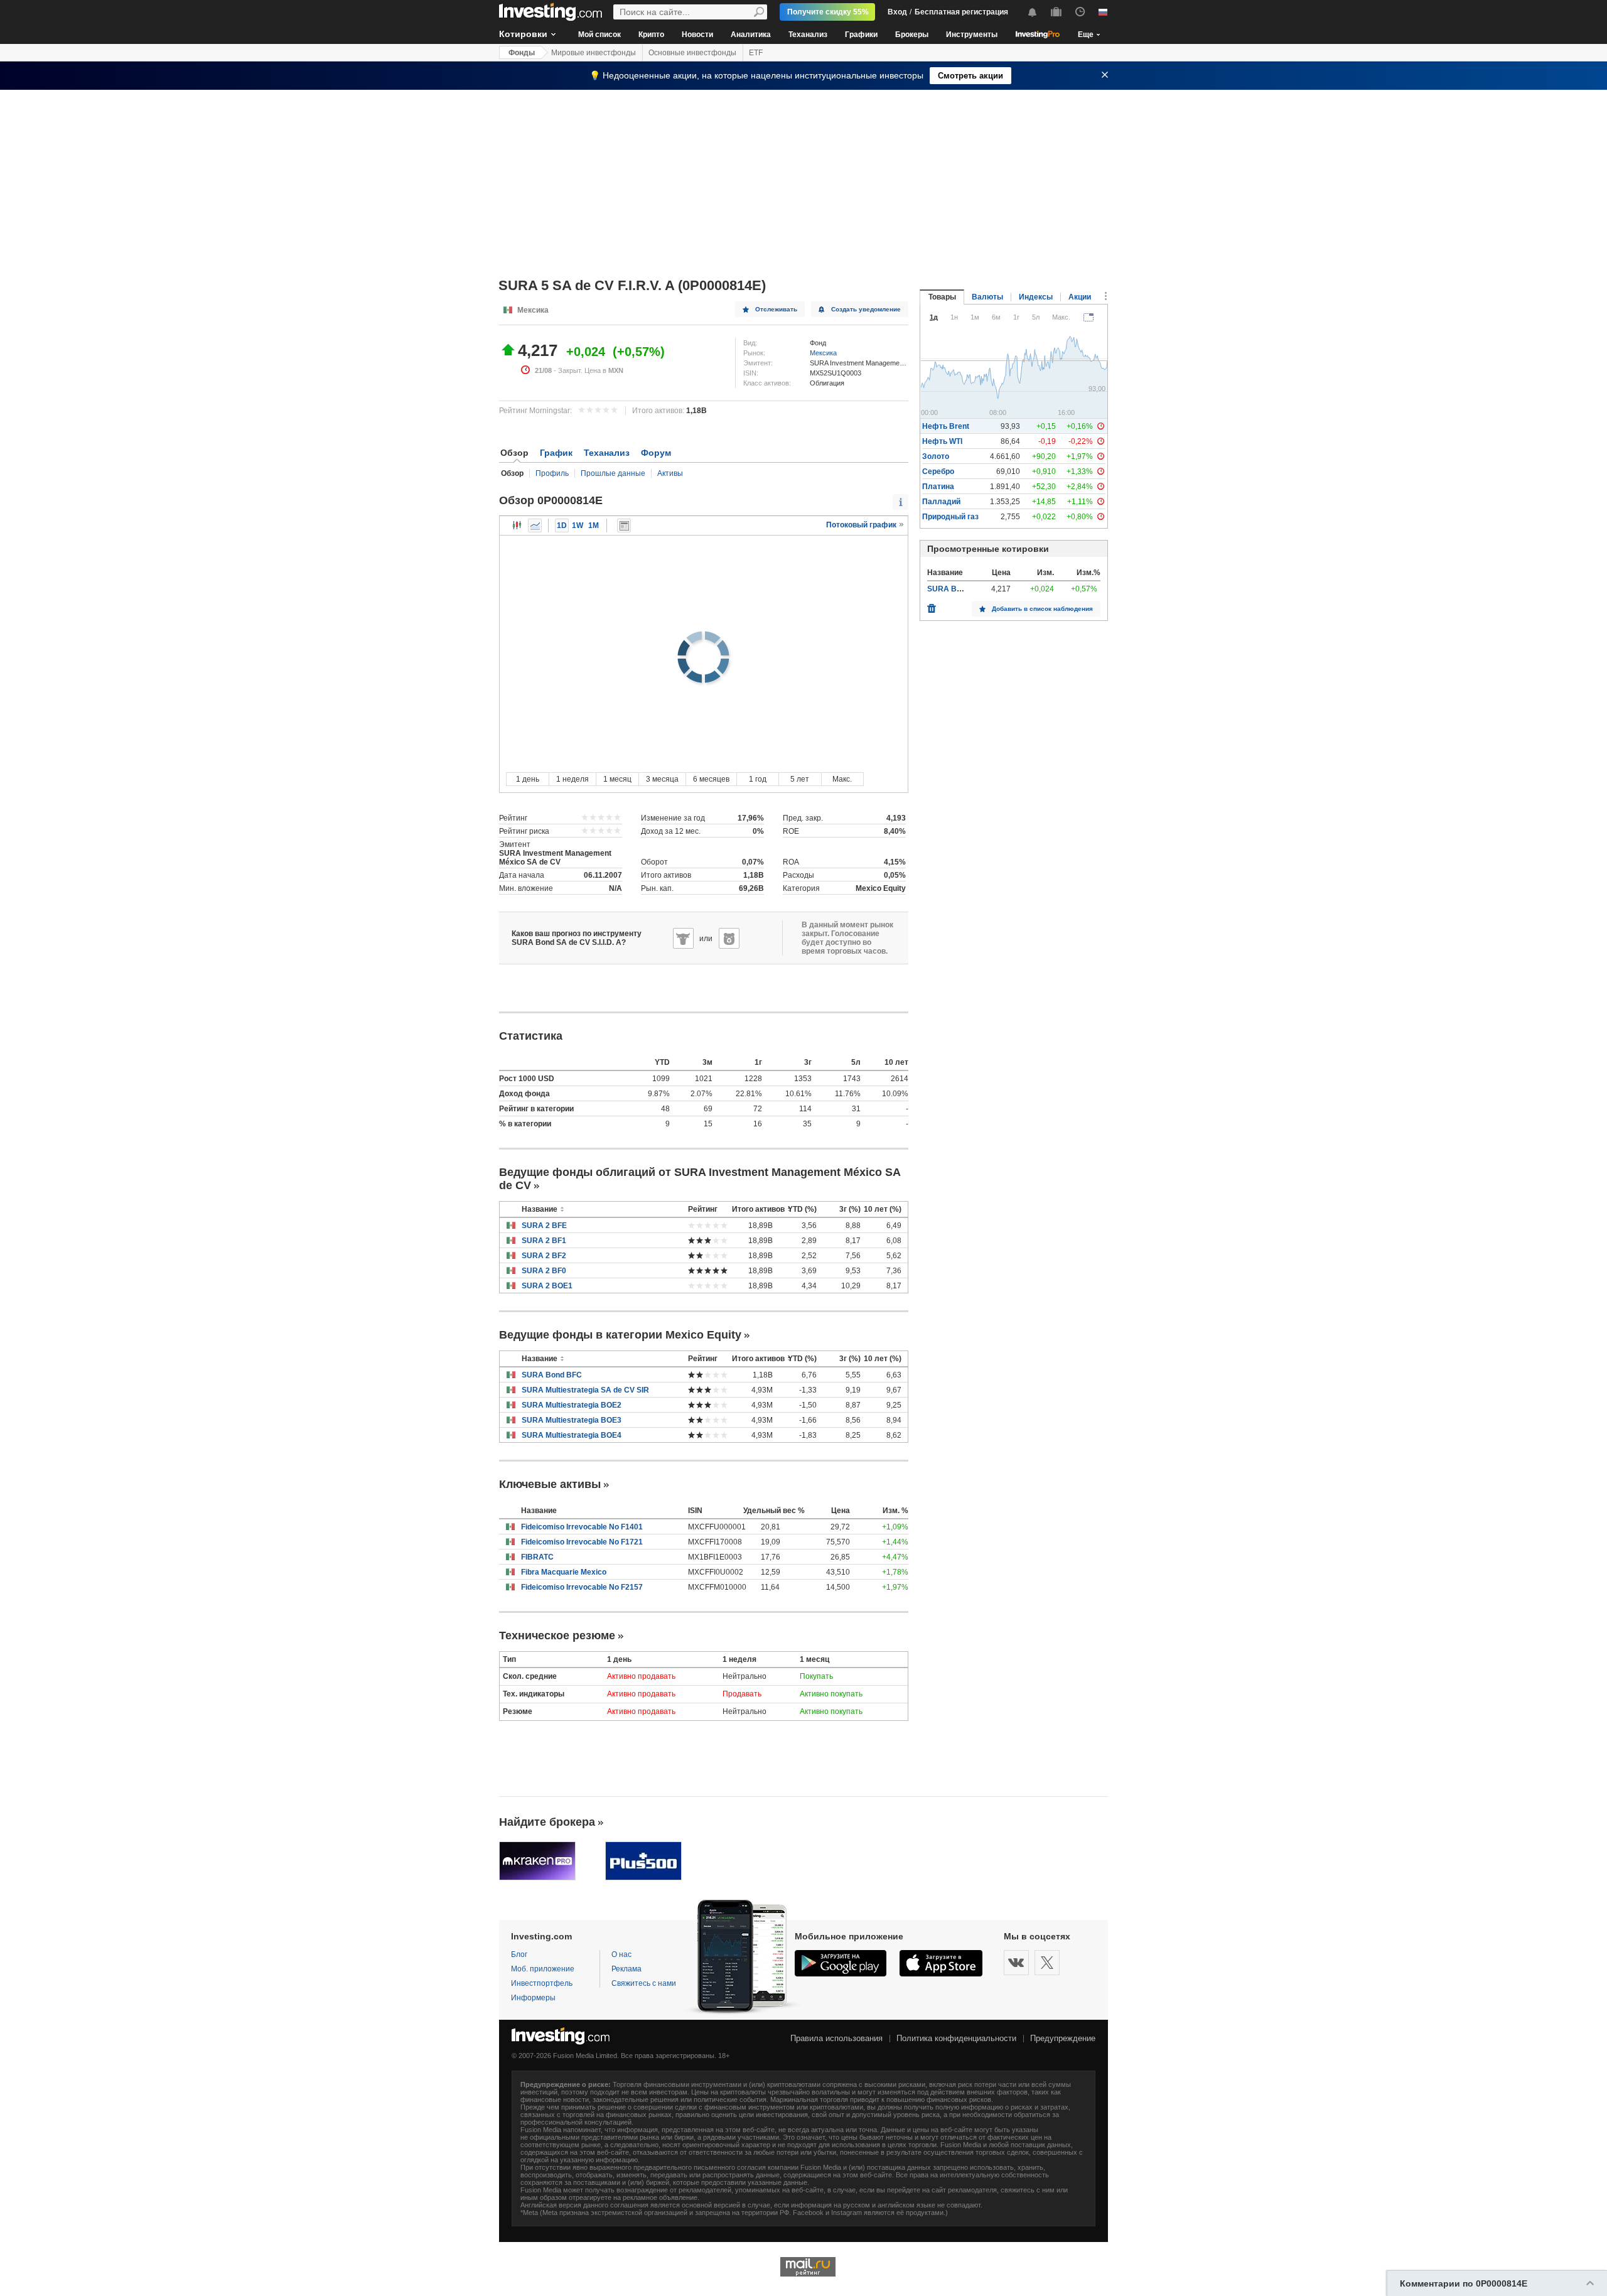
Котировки (523, 34)
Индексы (1036, 297)
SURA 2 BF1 (544, 1241)
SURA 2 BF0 (544, 1271)
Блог (519, 1954)
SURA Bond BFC (552, 1375)
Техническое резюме (557, 1636)
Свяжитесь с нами (644, 1983)
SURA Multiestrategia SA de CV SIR (585, 1390)
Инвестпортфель (542, 1983)
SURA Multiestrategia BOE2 (572, 1405)
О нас (621, 1954)
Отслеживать (776, 309)
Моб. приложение (543, 1969)
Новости (697, 35)
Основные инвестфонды (692, 53)
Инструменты (972, 35)
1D (562, 525)
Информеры (533, 1998)
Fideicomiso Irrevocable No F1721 (582, 1542)
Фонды (522, 53)
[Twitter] (1047, 1963)
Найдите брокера (547, 1822)
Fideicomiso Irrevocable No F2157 (582, 1587)
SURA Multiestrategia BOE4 (572, 1435)
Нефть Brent (946, 426)
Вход (897, 12)
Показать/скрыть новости (624, 525)
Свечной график (517, 525)
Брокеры (912, 35)
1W (578, 525)
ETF (756, 53)
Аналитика (751, 35)
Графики (861, 35)
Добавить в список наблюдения (1042, 609)
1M (594, 525)
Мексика (823, 353)
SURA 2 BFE (544, 1226)
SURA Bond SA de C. (965, 589)
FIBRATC (537, 1557)
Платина (938, 487)
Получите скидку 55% (828, 12)
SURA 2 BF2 (544, 1256)
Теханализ (808, 35)
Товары (942, 297)
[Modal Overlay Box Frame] (119, 2218)
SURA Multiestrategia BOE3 (572, 1420)
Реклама (626, 1969)
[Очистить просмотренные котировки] (932, 605)
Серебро (938, 472)
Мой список (599, 35)
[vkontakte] (1016, 1963)
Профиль (552, 473)
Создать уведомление (866, 309)
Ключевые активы (550, 1484)
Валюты (987, 297)
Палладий (941, 502)
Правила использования (836, 2038)
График (556, 453)
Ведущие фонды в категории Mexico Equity (620, 1335)
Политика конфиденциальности (956, 2038)
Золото (936, 456)
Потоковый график (862, 525)
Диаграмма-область (535, 525)
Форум (656, 453)
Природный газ (950, 517)
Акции (1080, 297)
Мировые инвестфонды (594, 53)
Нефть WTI (942, 441)
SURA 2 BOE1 (547, 1286)
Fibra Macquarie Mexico (564, 1572)
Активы (670, 473)
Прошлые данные (613, 473)
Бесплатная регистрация (961, 12)
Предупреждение (1063, 2038)
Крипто (651, 35)
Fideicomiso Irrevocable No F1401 (582, 1527)
